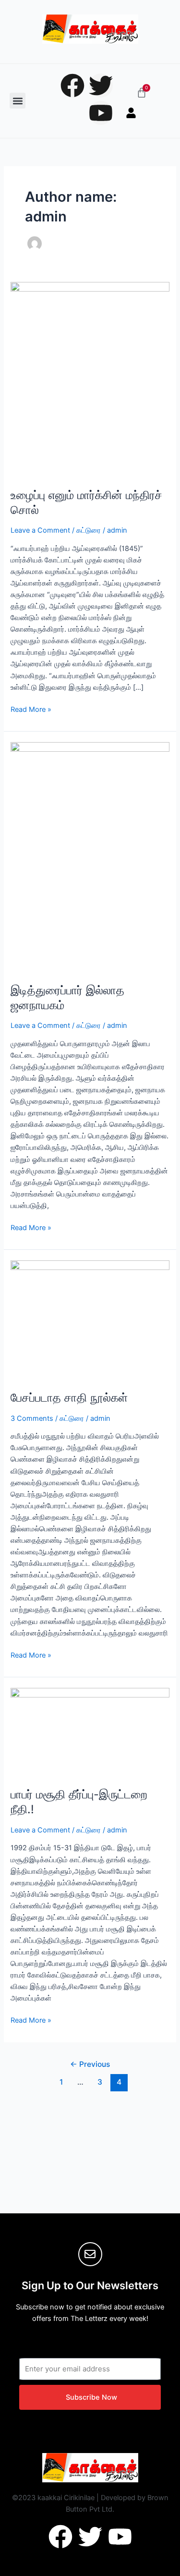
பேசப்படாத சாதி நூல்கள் (69, 1398)
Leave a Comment (40, 530)
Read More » (31, 709)
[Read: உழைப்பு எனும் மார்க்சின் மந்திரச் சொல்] (90, 379)
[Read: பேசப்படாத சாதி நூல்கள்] (90, 1320)
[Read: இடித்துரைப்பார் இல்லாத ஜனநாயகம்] (90, 857)
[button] (18, 101)
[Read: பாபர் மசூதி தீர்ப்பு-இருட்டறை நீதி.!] (90, 1732)
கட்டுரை (89, 530)
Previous (90, 2064)
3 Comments (32, 1418)
